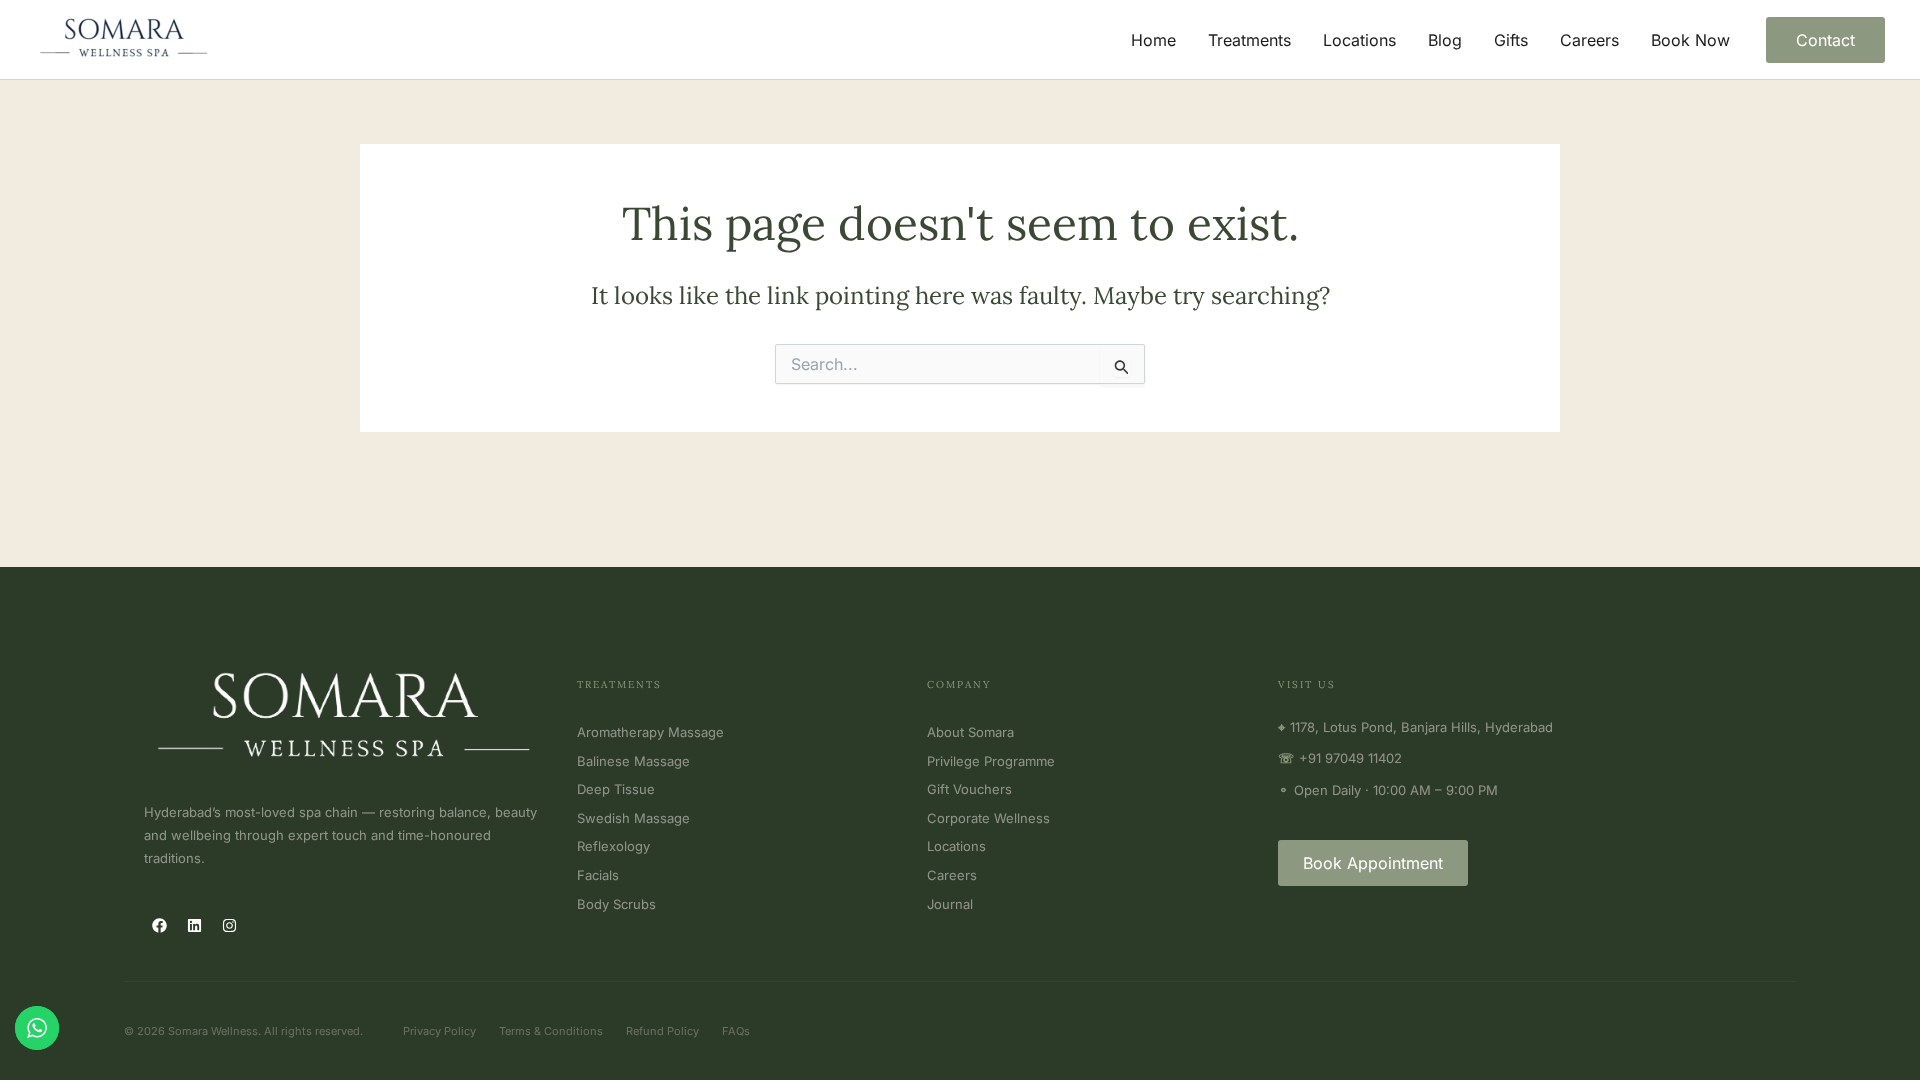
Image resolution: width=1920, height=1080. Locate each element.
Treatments (1249, 40)
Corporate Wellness (988, 818)
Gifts (1511, 40)
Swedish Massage (633, 818)
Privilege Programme (991, 761)
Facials (598, 875)
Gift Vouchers (969, 789)
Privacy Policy (439, 1031)
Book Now (1690, 40)
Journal (950, 904)
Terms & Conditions (551, 1031)
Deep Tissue (616, 789)
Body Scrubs (616, 904)
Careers (1589, 40)
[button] (1825, 40)
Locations (1359, 40)
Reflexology (613, 846)
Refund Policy (662, 1031)
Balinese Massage (633, 761)
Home (1153, 40)
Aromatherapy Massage (650, 732)
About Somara (970, 732)
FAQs (736, 1031)
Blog (1445, 40)
